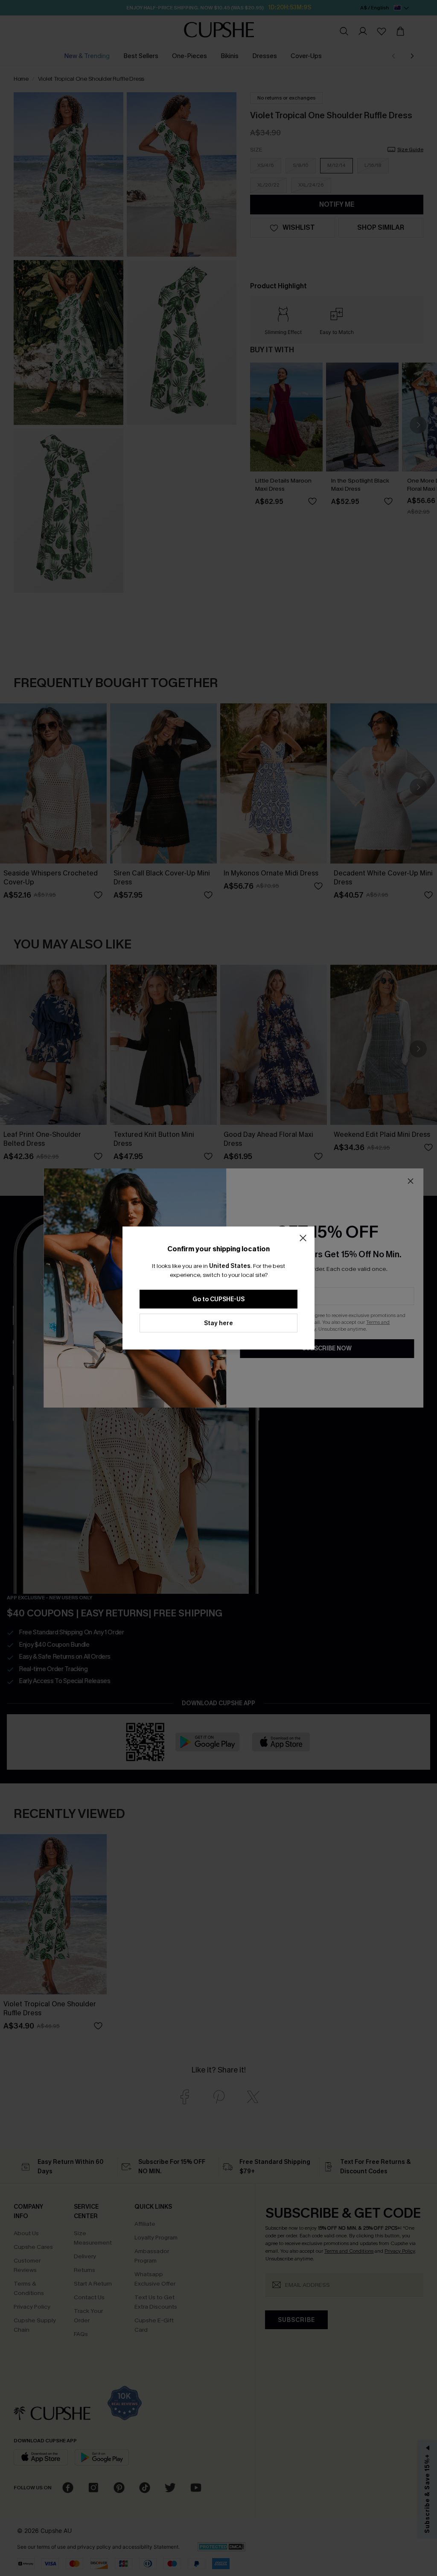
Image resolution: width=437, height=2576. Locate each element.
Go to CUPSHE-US (218, 1299)
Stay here (218, 1323)
